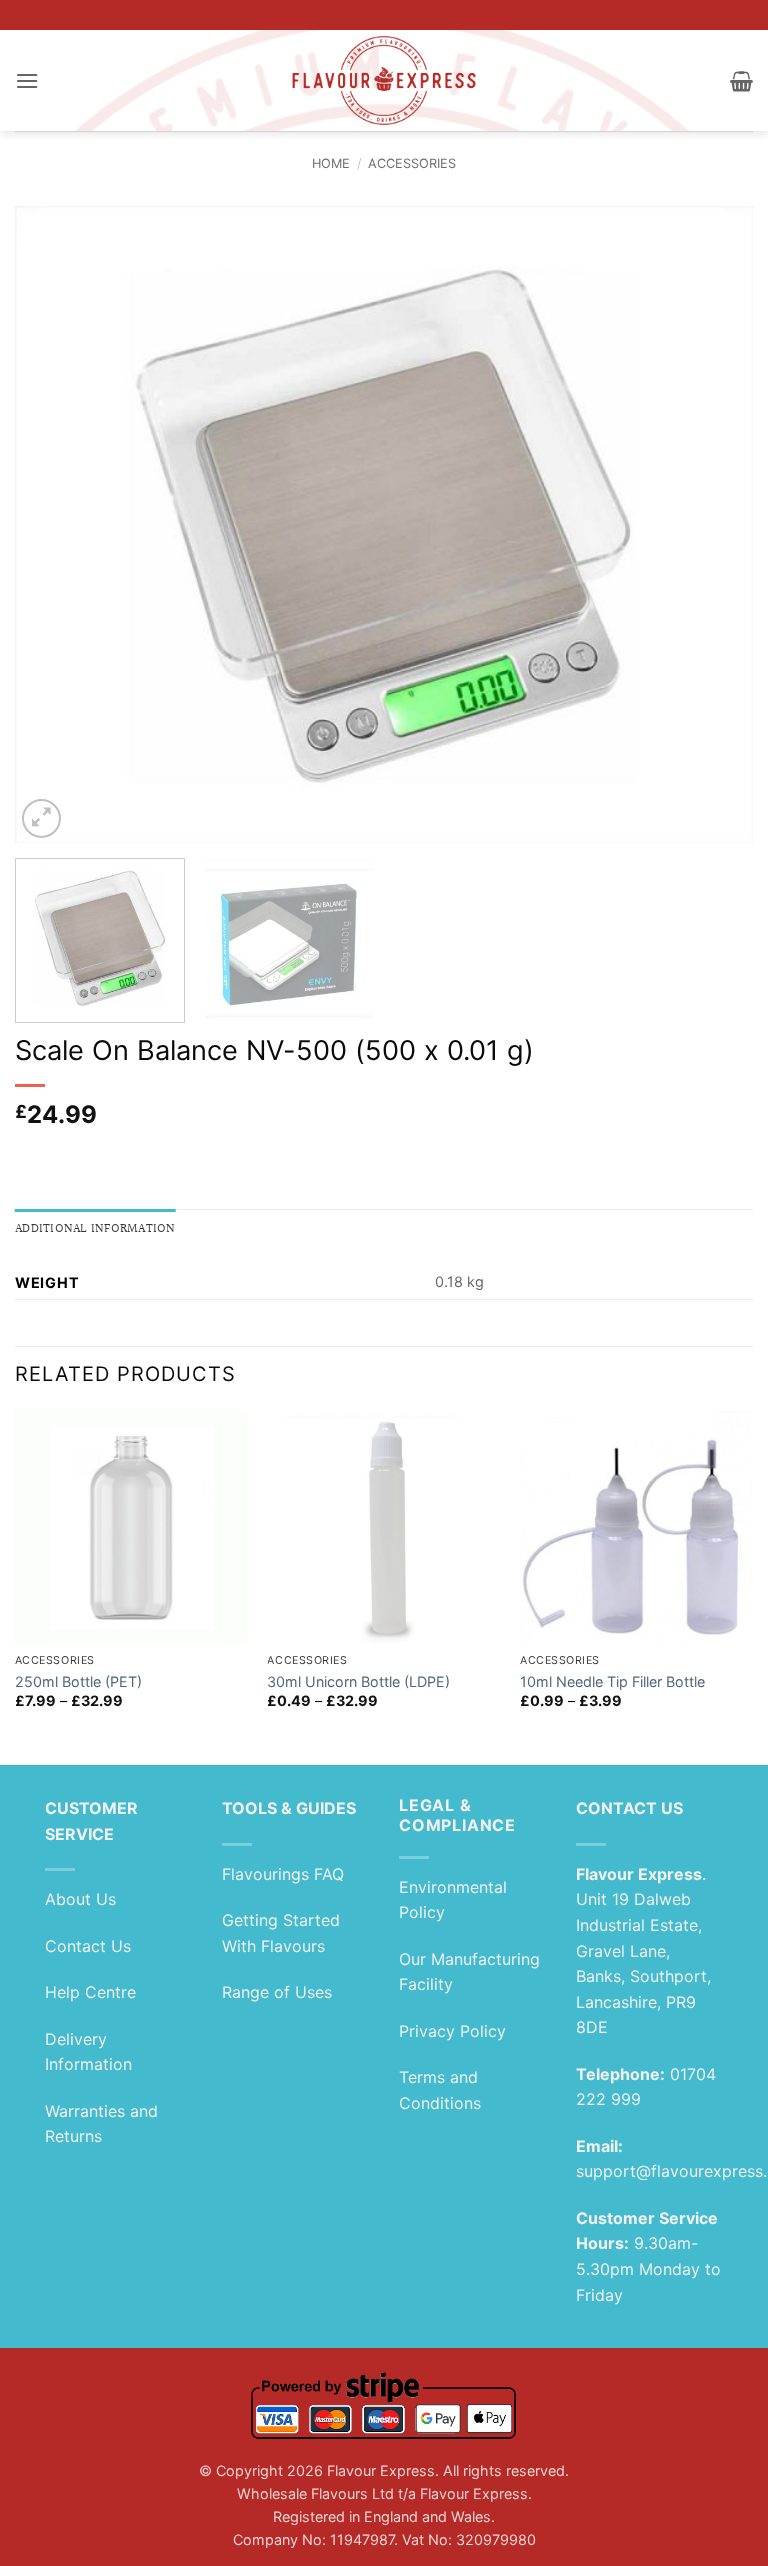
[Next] (713, 524)
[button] (27, 80)
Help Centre (90, 1992)
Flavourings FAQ (283, 1874)
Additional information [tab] (95, 1229)
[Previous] (55, 524)
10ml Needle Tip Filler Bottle (612, 1681)
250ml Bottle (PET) (78, 1681)
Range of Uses (277, 1992)
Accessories (412, 163)
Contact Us (88, 1946)
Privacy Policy (452, 2031)
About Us (80, 1899)
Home (331, 163)
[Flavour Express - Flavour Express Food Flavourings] (384, 80)
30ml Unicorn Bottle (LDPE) (358, 1681)
